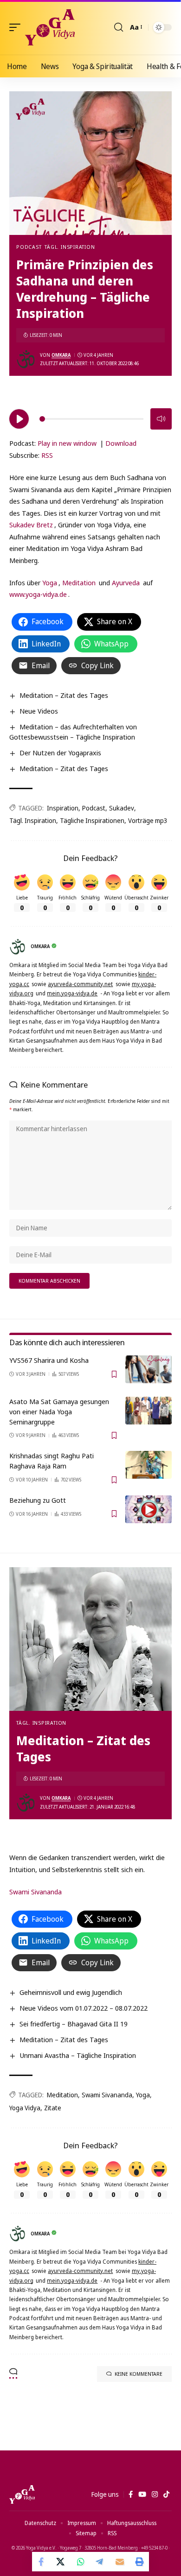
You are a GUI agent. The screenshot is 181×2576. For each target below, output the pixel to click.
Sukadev (122, 808)
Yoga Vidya (25, 2108)
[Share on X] (61, 2562)
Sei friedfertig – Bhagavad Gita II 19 (74, 2024)
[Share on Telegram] (100, 2562)
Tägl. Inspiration (70, 247)
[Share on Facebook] (42, 2562)
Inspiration (63, 808)
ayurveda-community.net (80, 984)
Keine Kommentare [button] (139, 2374)
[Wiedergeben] (19, 419)
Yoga (50, 582)
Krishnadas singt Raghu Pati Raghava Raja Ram (52, 1461)
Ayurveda (126, 582)
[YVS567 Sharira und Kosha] (149, 1369)
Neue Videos (39, 711)
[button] (17, 27)
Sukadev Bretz (31, 525)
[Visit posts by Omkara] (26, 359)
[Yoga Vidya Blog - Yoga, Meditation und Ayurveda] (50, 27)
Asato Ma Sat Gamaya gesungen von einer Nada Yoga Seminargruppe (59, 1411)
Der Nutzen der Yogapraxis (60, 753)
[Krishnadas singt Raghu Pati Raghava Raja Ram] (149, 1465)
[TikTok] (166, 2494)
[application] (90, 418)
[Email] (120, 2562)
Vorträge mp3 (148, 820)
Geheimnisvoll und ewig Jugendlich (71, 1992)
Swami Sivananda (36, 1892)
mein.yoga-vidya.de (72, 993)
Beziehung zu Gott (38, 1500)
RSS (47, 455)
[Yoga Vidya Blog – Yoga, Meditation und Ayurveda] (22, 2494)
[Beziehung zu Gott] (149, 1509)
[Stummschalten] (161, 419)
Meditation (79, 582)
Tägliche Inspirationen (92, 820)
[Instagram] (155, 2494)
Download (121, 443)
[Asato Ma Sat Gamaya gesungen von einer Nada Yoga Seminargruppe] (149, 1411)
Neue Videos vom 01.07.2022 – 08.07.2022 (84, 2008)
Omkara (61, 355)
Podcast (29, 247)
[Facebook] (131, 2494)
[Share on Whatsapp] (81, 2562)
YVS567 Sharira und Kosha (49, 1360)
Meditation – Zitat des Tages (64, 695)
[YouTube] (142, 2494)
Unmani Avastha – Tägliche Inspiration (78, 2055)
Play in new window (67, 443)
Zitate (53, 2108)
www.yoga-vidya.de (38, 594)
